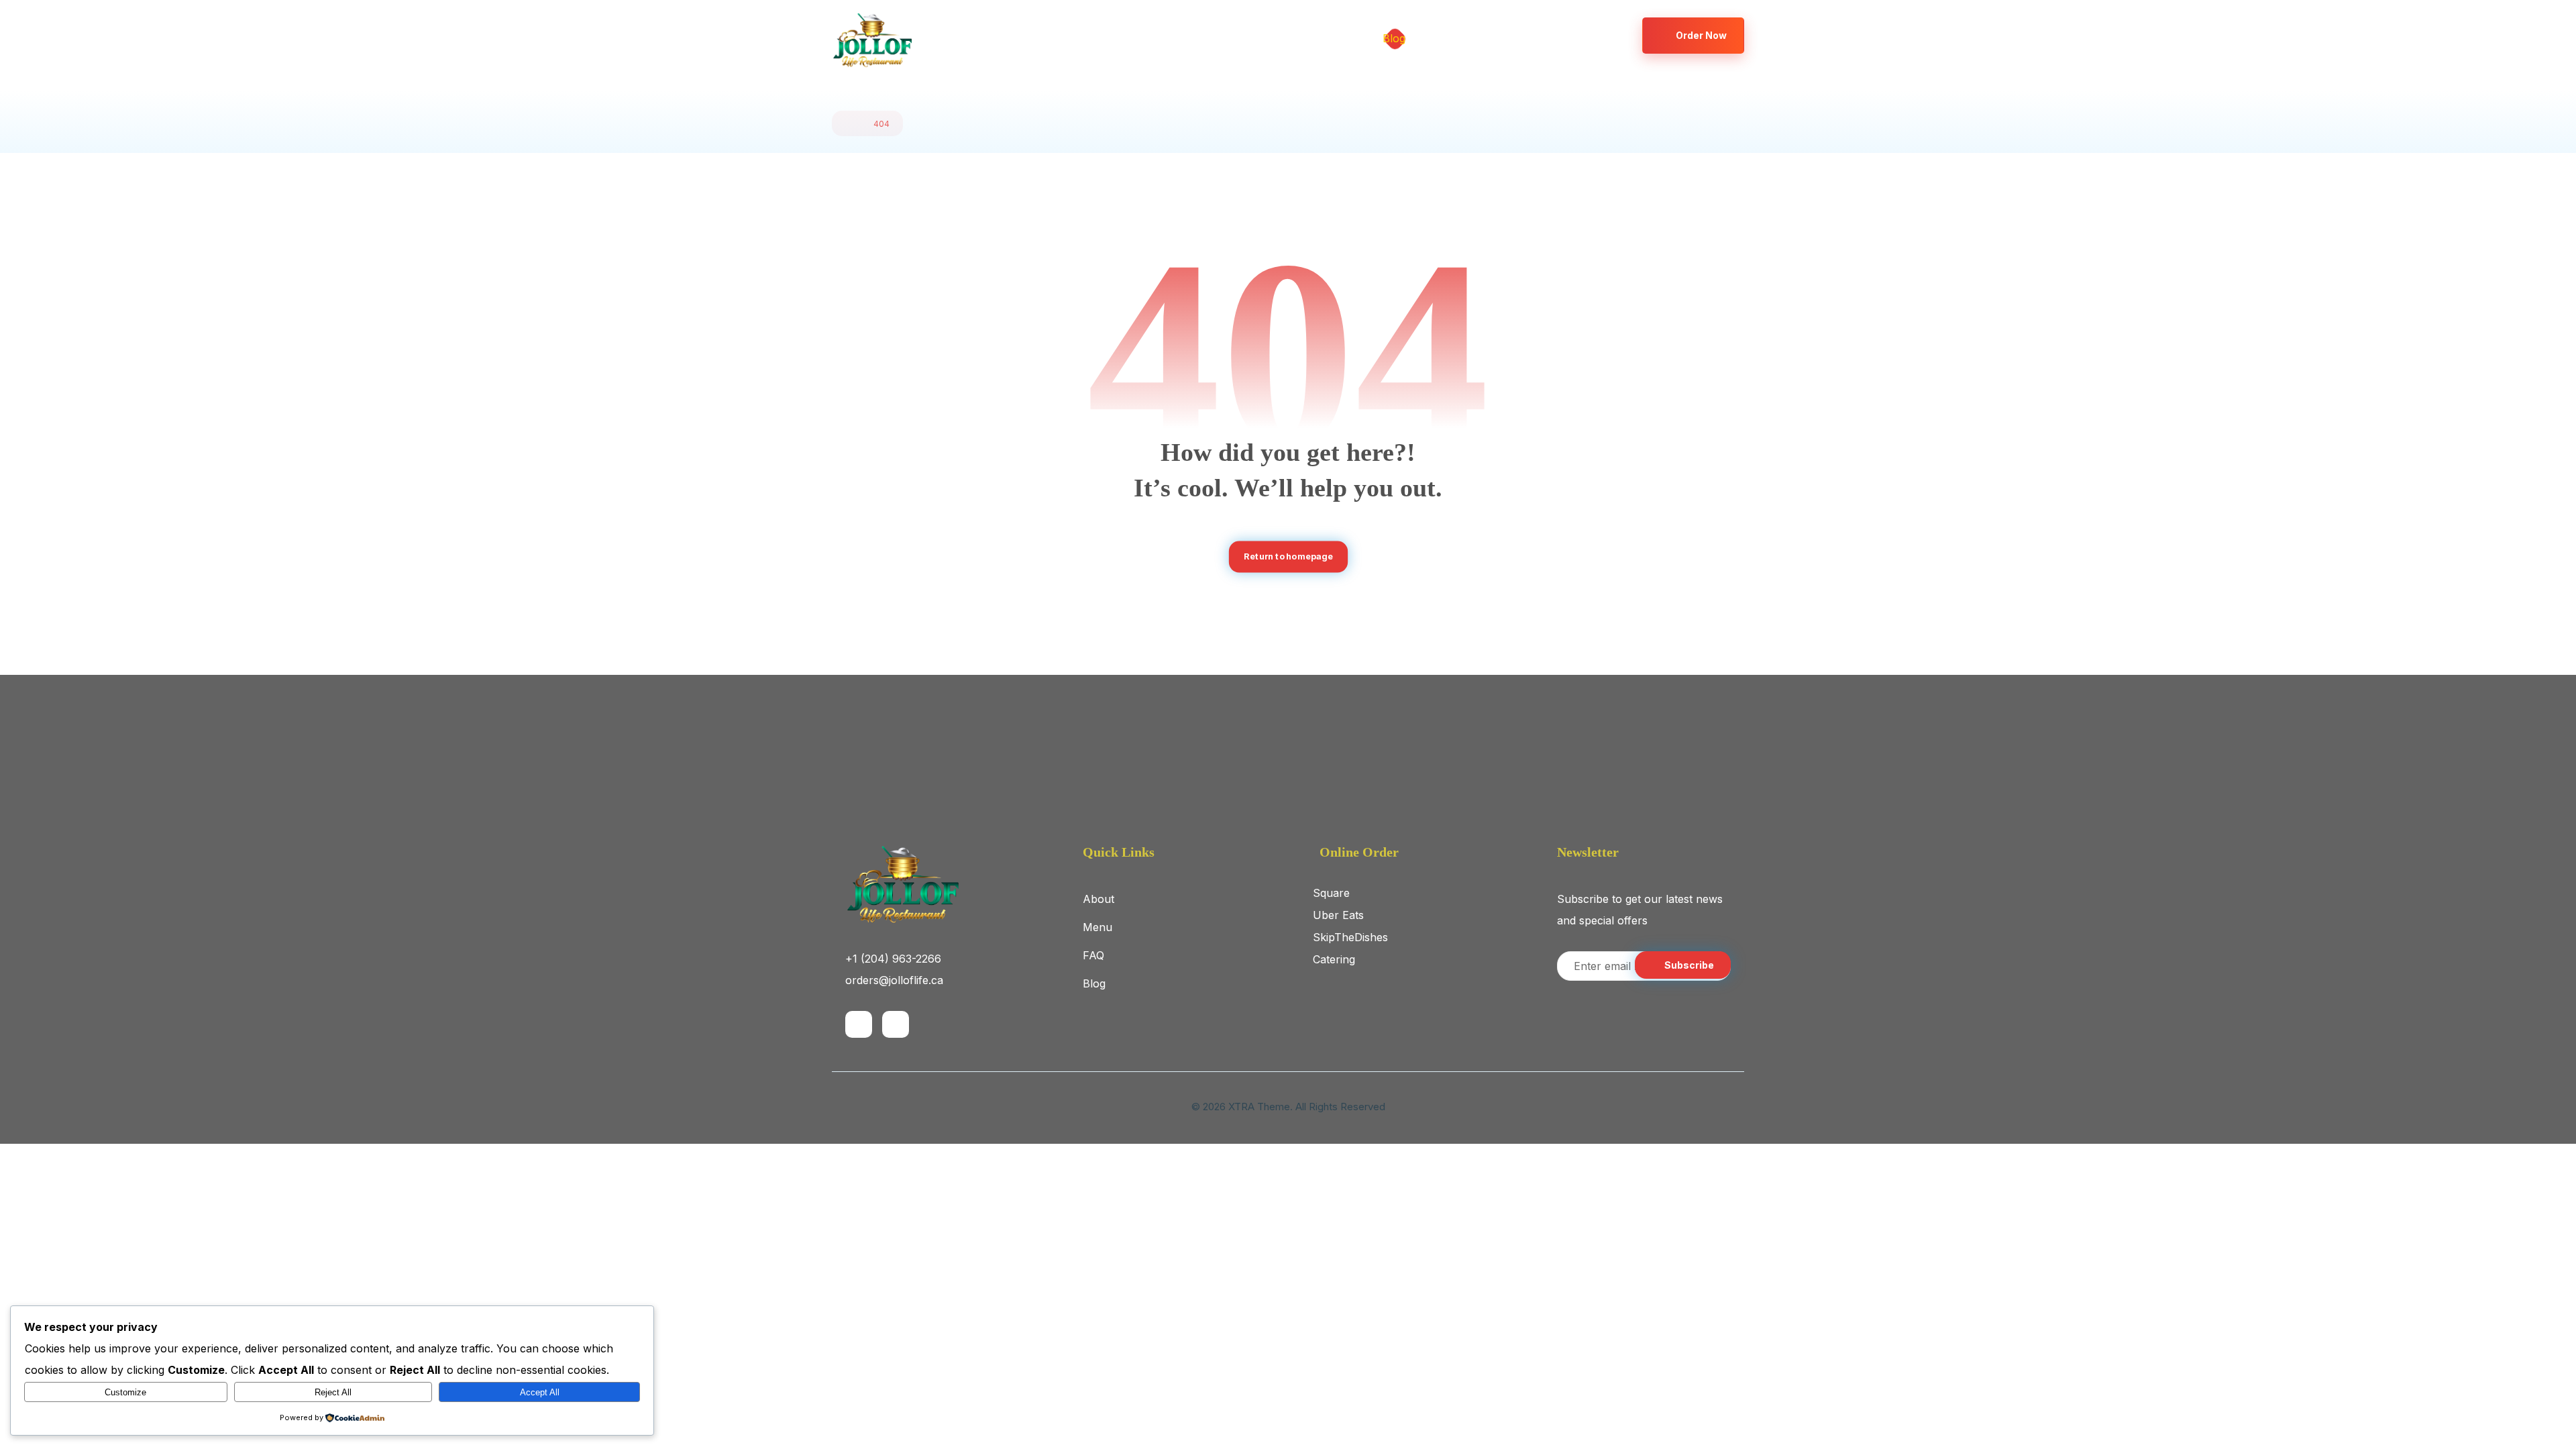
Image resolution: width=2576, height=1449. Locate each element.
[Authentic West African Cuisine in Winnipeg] (872, 41)
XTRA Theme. (1260, 1107)
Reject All (333, 1392)
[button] (1572, 35)
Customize (125, 1392)
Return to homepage (1288, 556)
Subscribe (1689, 965)
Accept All (540, 1392)
